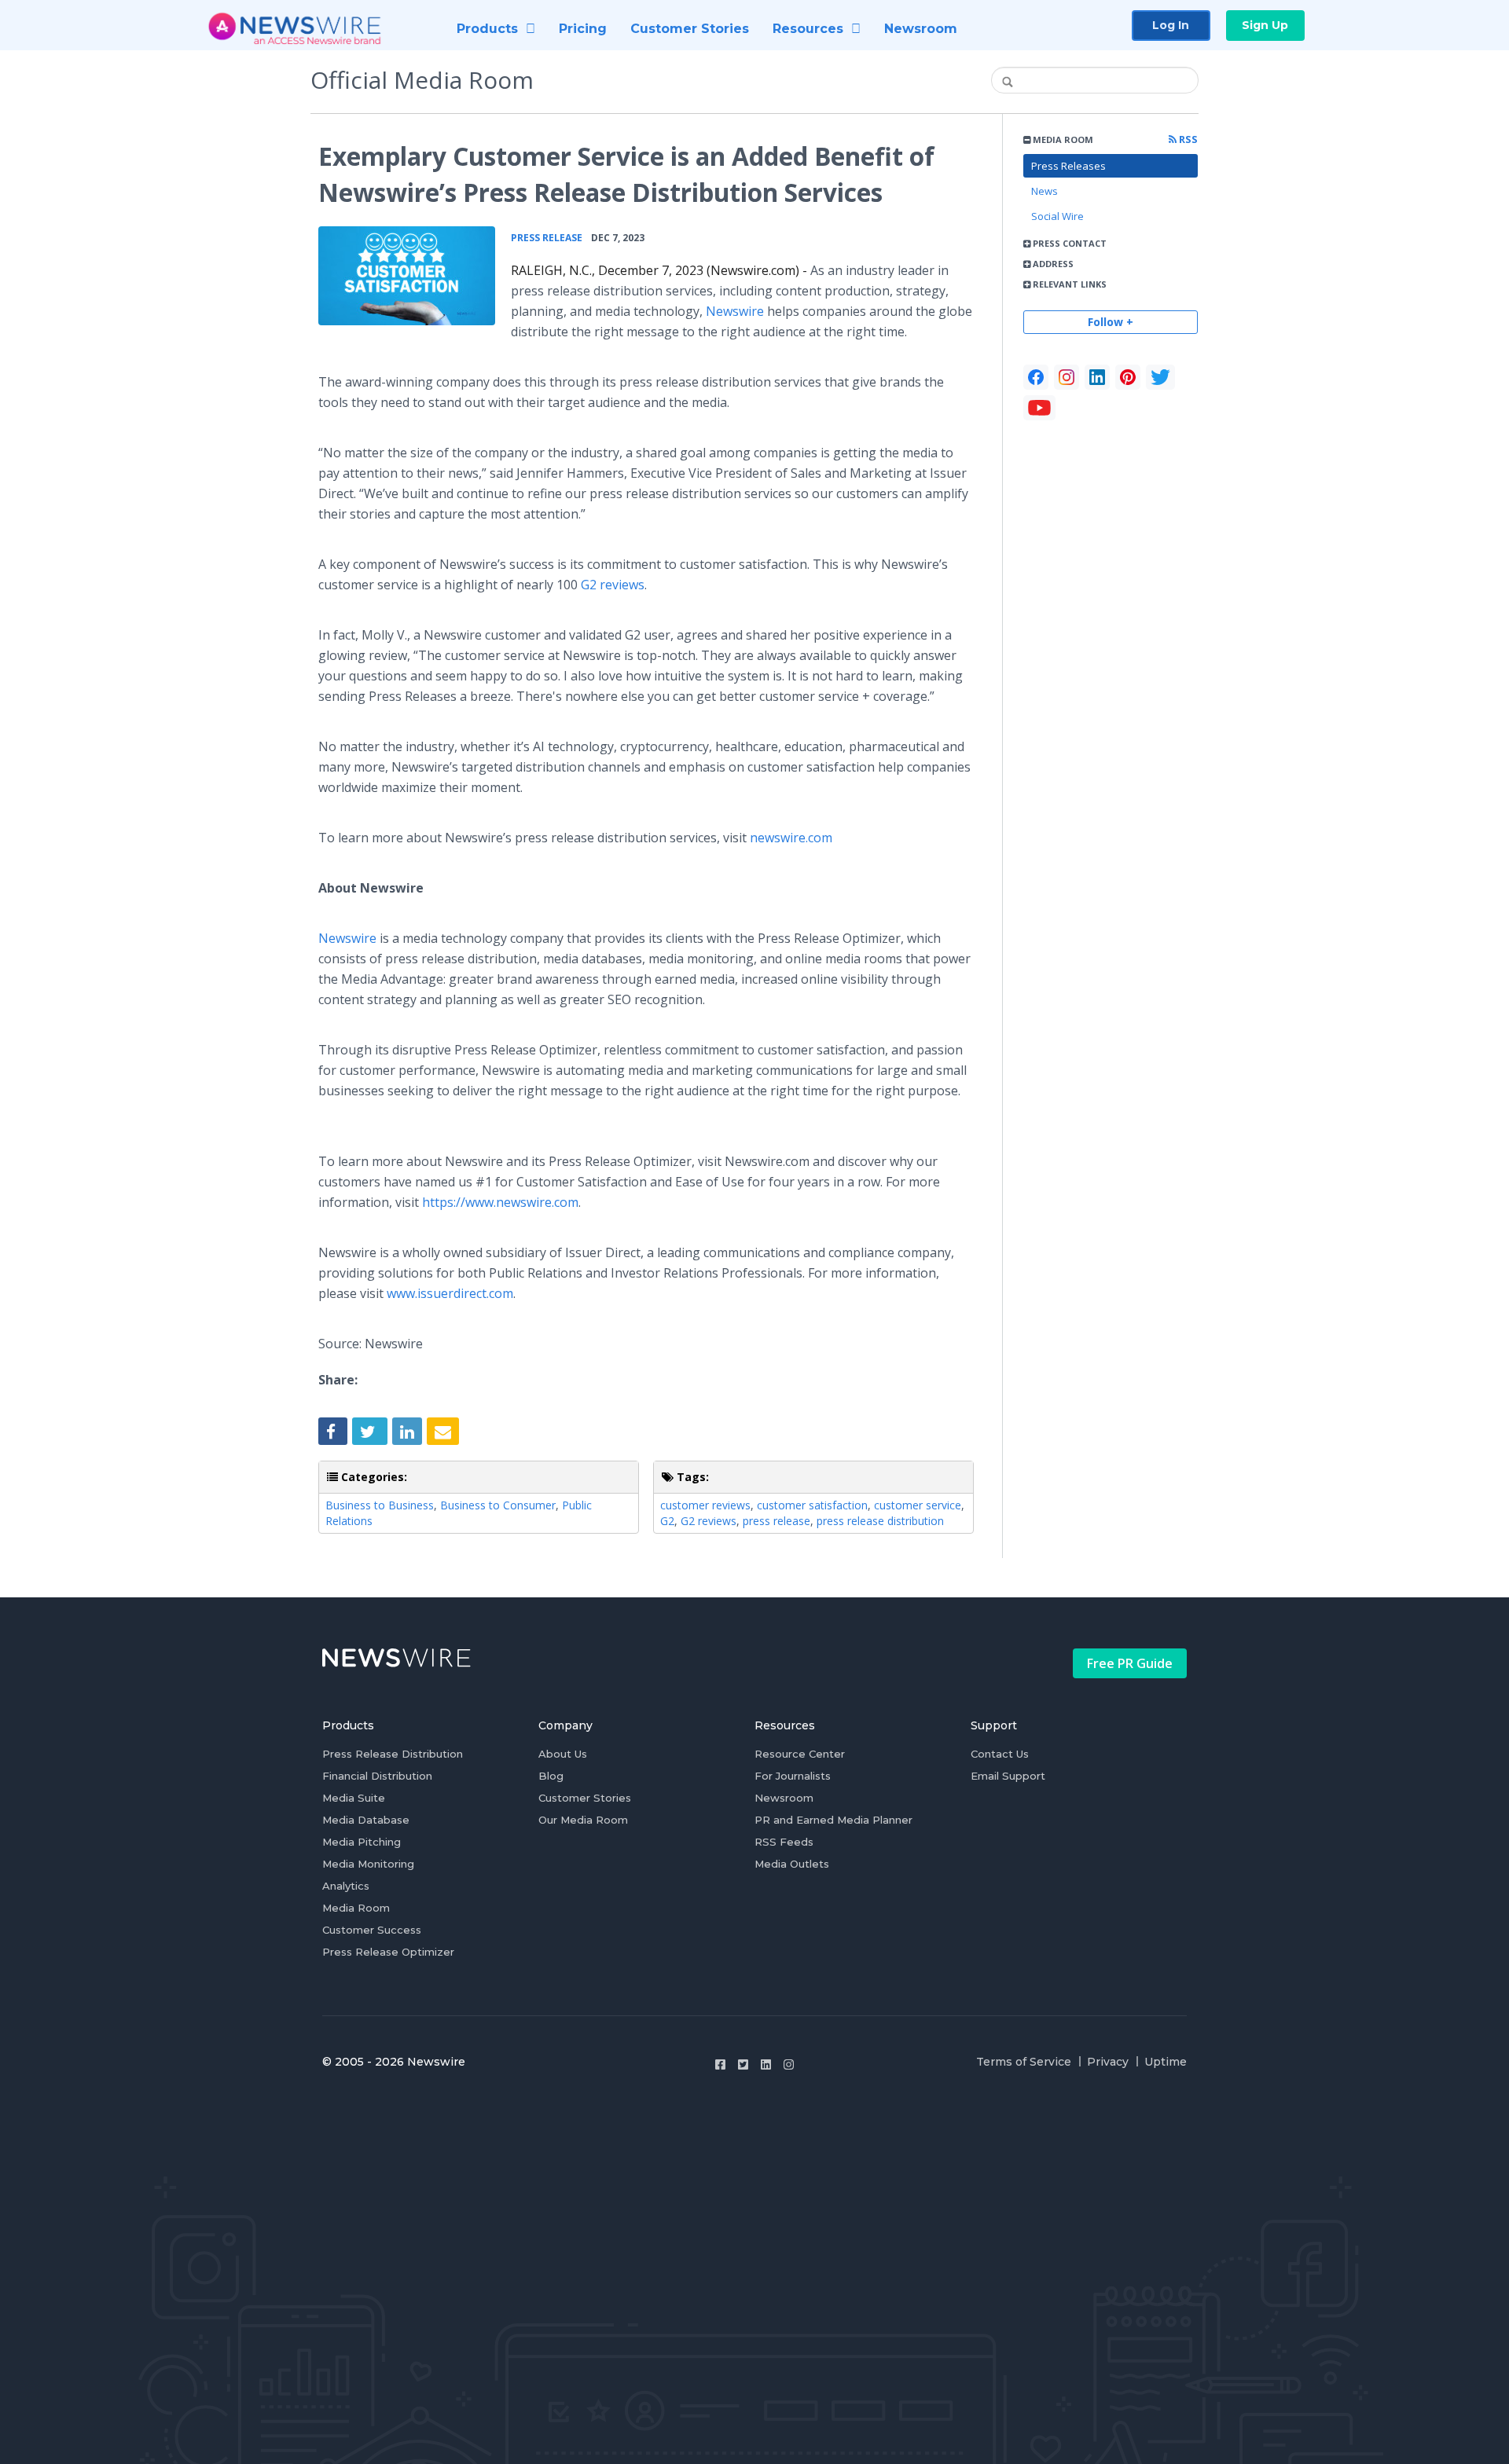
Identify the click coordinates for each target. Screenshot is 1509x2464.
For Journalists (793, 1776)
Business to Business (380, 1505)
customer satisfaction (812, 1505)
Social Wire (1057, 216)
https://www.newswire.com (500, 1202)
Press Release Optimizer (388, 1952)
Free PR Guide (1130, 1663)
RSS (1187, 139)
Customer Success (372, 1930)
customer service (918, 1505)
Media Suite (354, 1798)
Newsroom (784, 1798)
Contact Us (1000, 1754)
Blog (551, 1776)
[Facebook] (1036, 377)
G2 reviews (613, 585)
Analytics (346, 1886)
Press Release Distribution (393, 1754)
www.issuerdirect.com (450, 1293)
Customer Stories (585, 1798)
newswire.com (791, 838)
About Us (563, 1754)
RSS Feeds (784, 1842)
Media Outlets (792, 1864)
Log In (1171, 25)
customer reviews (705, 1505)
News (1045, 191)
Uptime (1166, 2062)
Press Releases (1068, 166)
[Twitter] (743, 2064)
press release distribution (880, 1521)
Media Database (366, 1820)
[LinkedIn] (1097, 377)
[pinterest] (1128, 377)
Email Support (1008, 1776)
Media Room (356, 1908)
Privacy (1108, 2062)
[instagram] (1067, 377)
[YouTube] (1039, 408)
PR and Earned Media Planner (833, 1820)
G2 (667, 1521)
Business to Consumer (498, 1505)
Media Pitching (362, 1842)
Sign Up (1265, 25)
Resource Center (800, 1754)
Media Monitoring (368, 1864)
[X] (1160, 377)
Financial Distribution (377, 1776)
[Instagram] (789, 2064)
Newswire (735, 311)
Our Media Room (583, 1820)
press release (777, 1521)
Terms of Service (1024, 2062)
